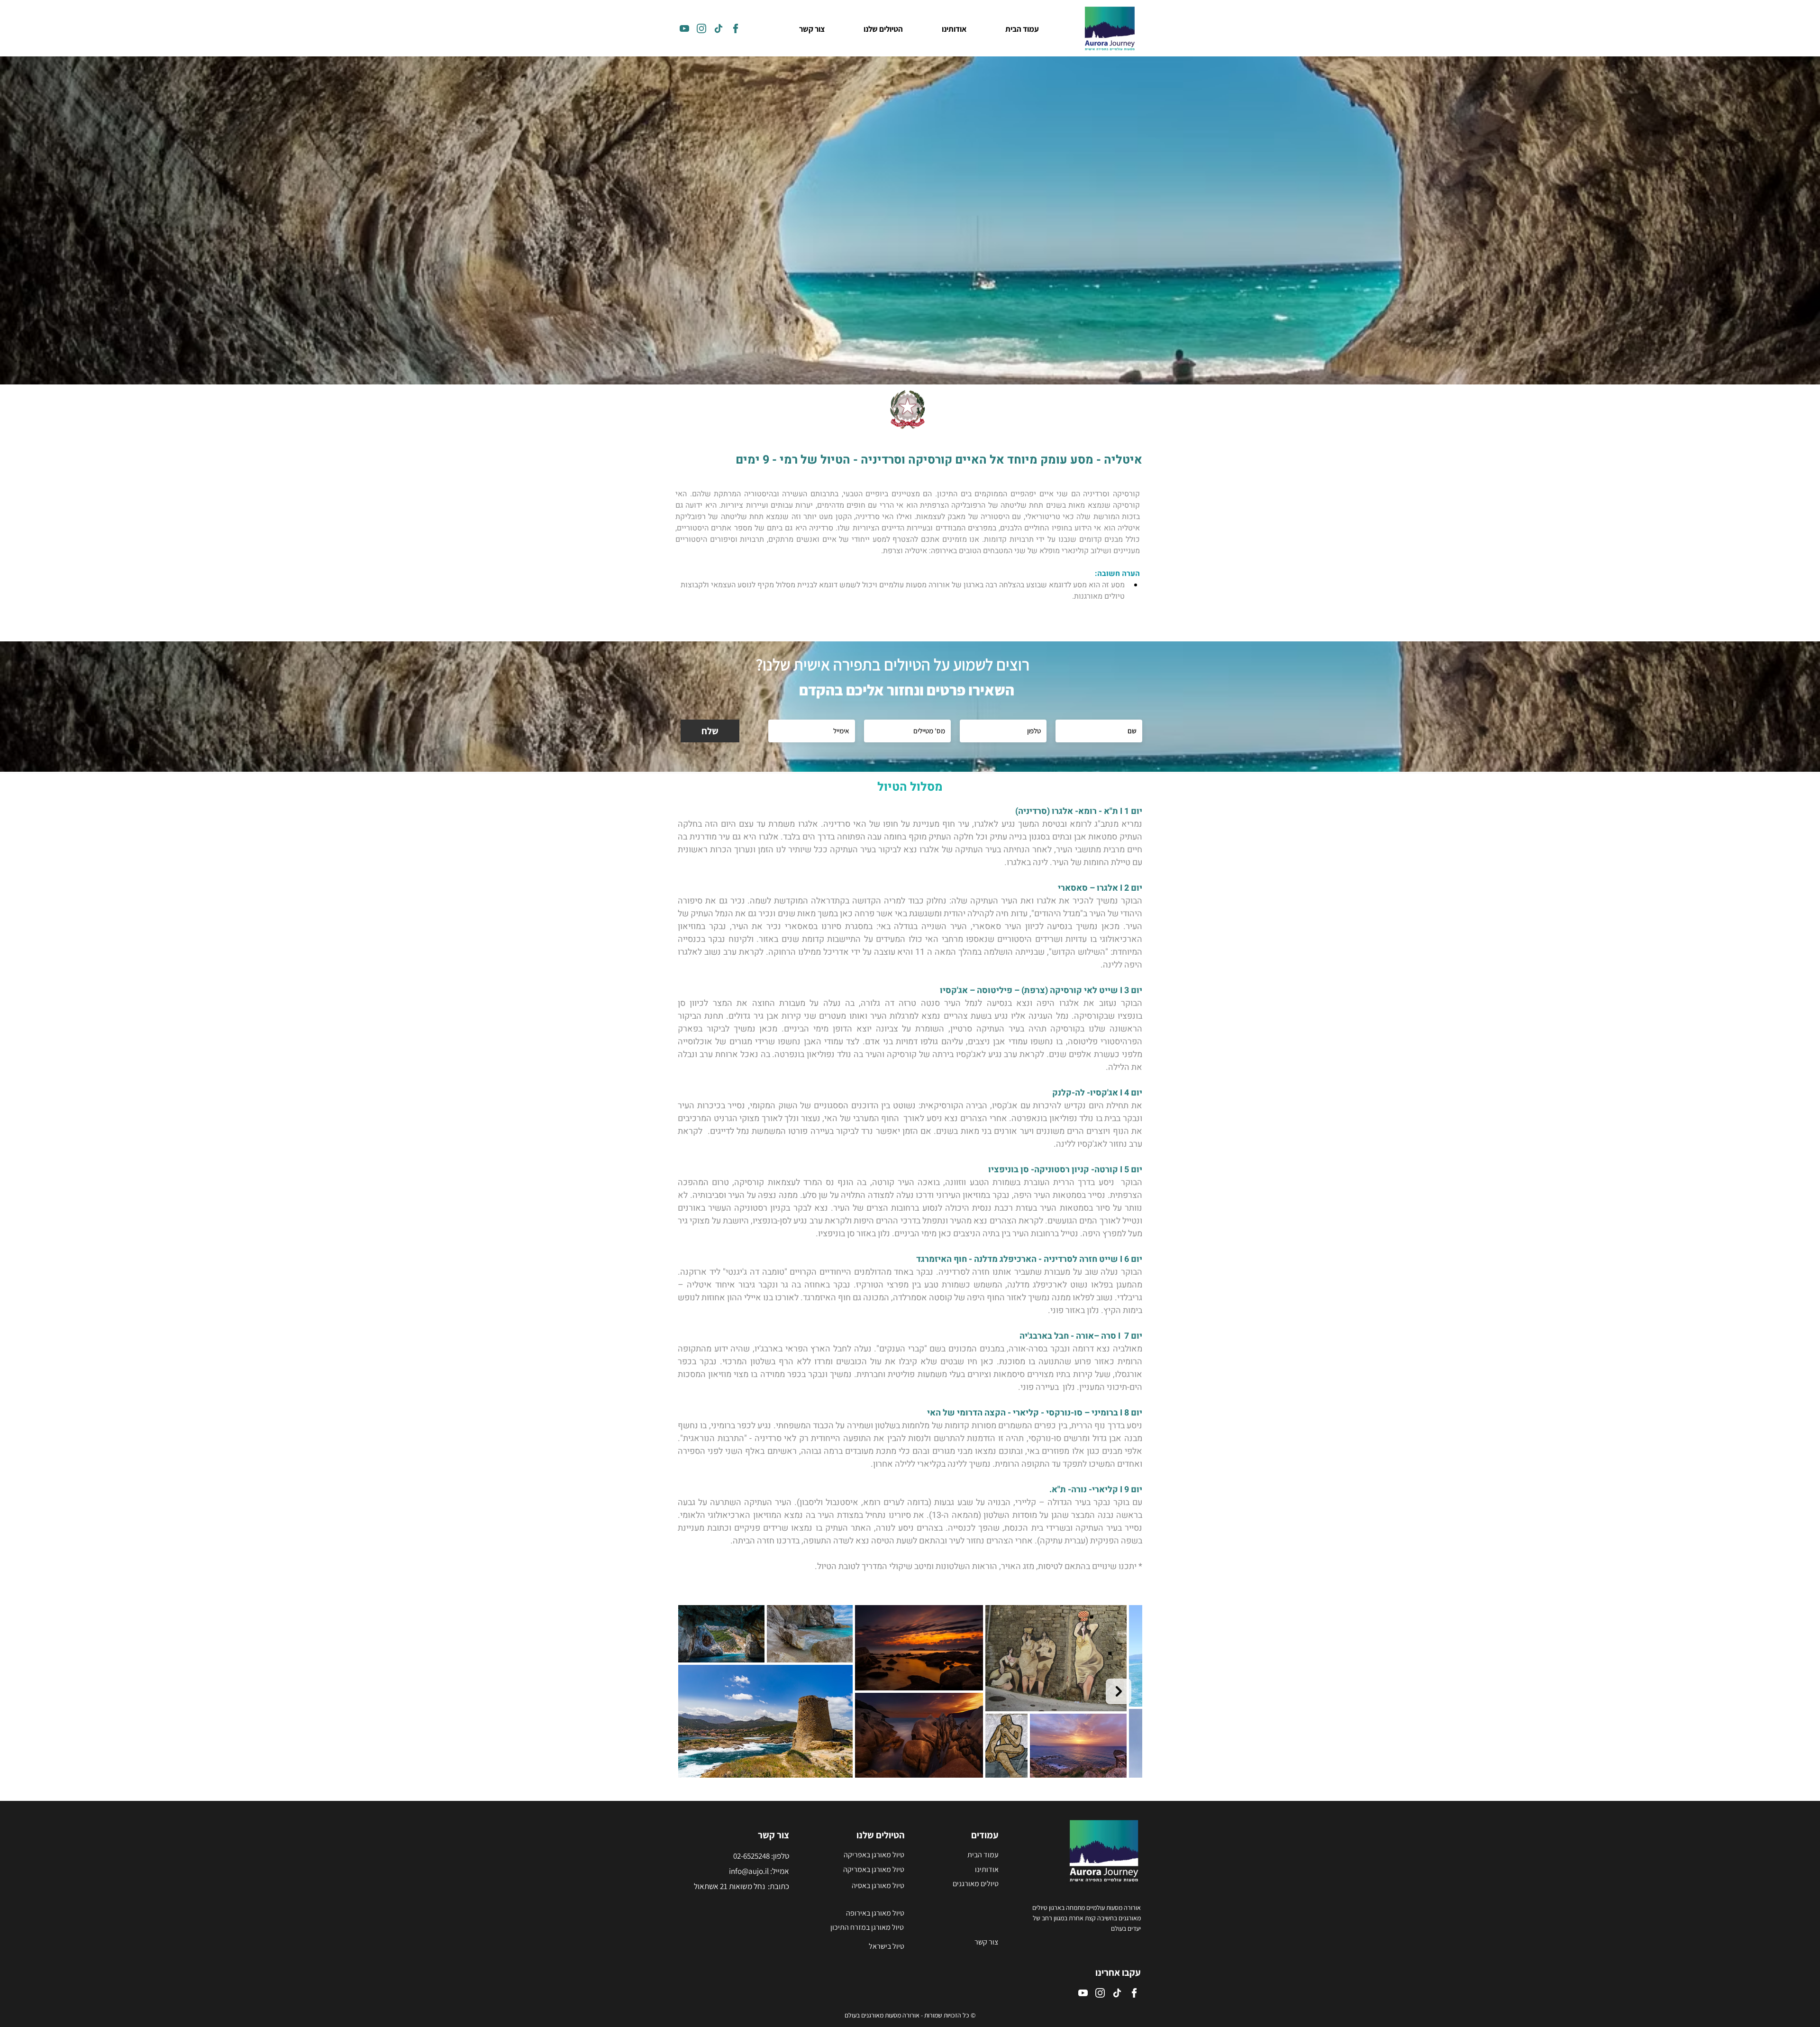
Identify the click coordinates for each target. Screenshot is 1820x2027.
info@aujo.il (749, 1871)
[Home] (684, 28)
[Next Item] (1119, 1691)
